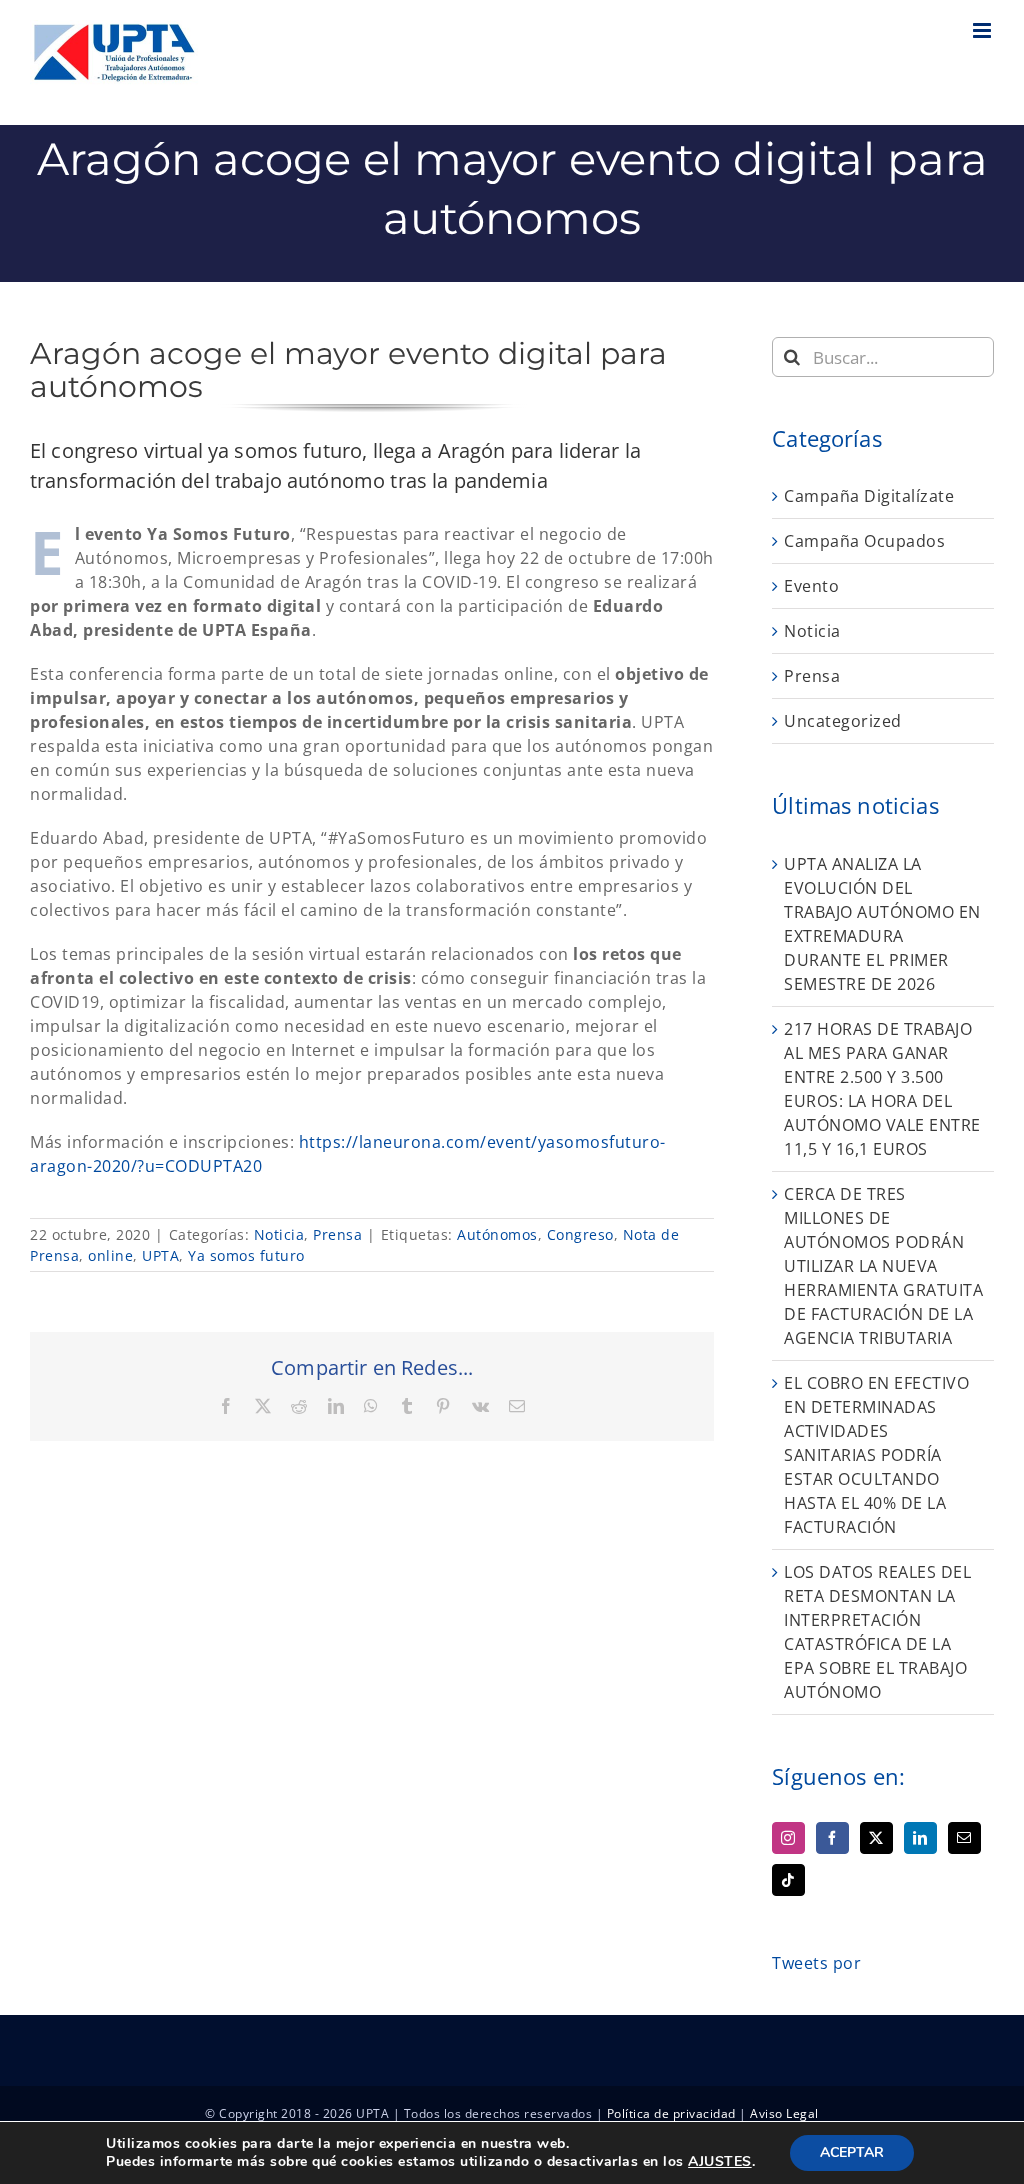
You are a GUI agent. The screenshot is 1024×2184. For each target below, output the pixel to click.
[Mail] (964, 1838)
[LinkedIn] (920, 1838)
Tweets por (816, 1963)
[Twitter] (876, 1838)
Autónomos (497, 1234)
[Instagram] (788, 1838)
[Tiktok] (788, 1880)
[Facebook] (832, 1838)
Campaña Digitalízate (869, 496)
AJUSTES (720, 2162)
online (110, 1255)
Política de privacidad (671, 2113)
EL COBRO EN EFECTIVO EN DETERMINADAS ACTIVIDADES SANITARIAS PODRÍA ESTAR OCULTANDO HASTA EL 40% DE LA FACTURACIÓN (876, 1455)
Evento (811, 586)
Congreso (580, 1234)
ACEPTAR (852, 2152)
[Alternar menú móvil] (984, 30)
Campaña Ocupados (864, 541)
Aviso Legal (784, 2113)
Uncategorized (843, 721)
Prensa (337, 1234)
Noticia (279, 1234)
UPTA (160, 1255)
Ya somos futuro (246, 1255)
